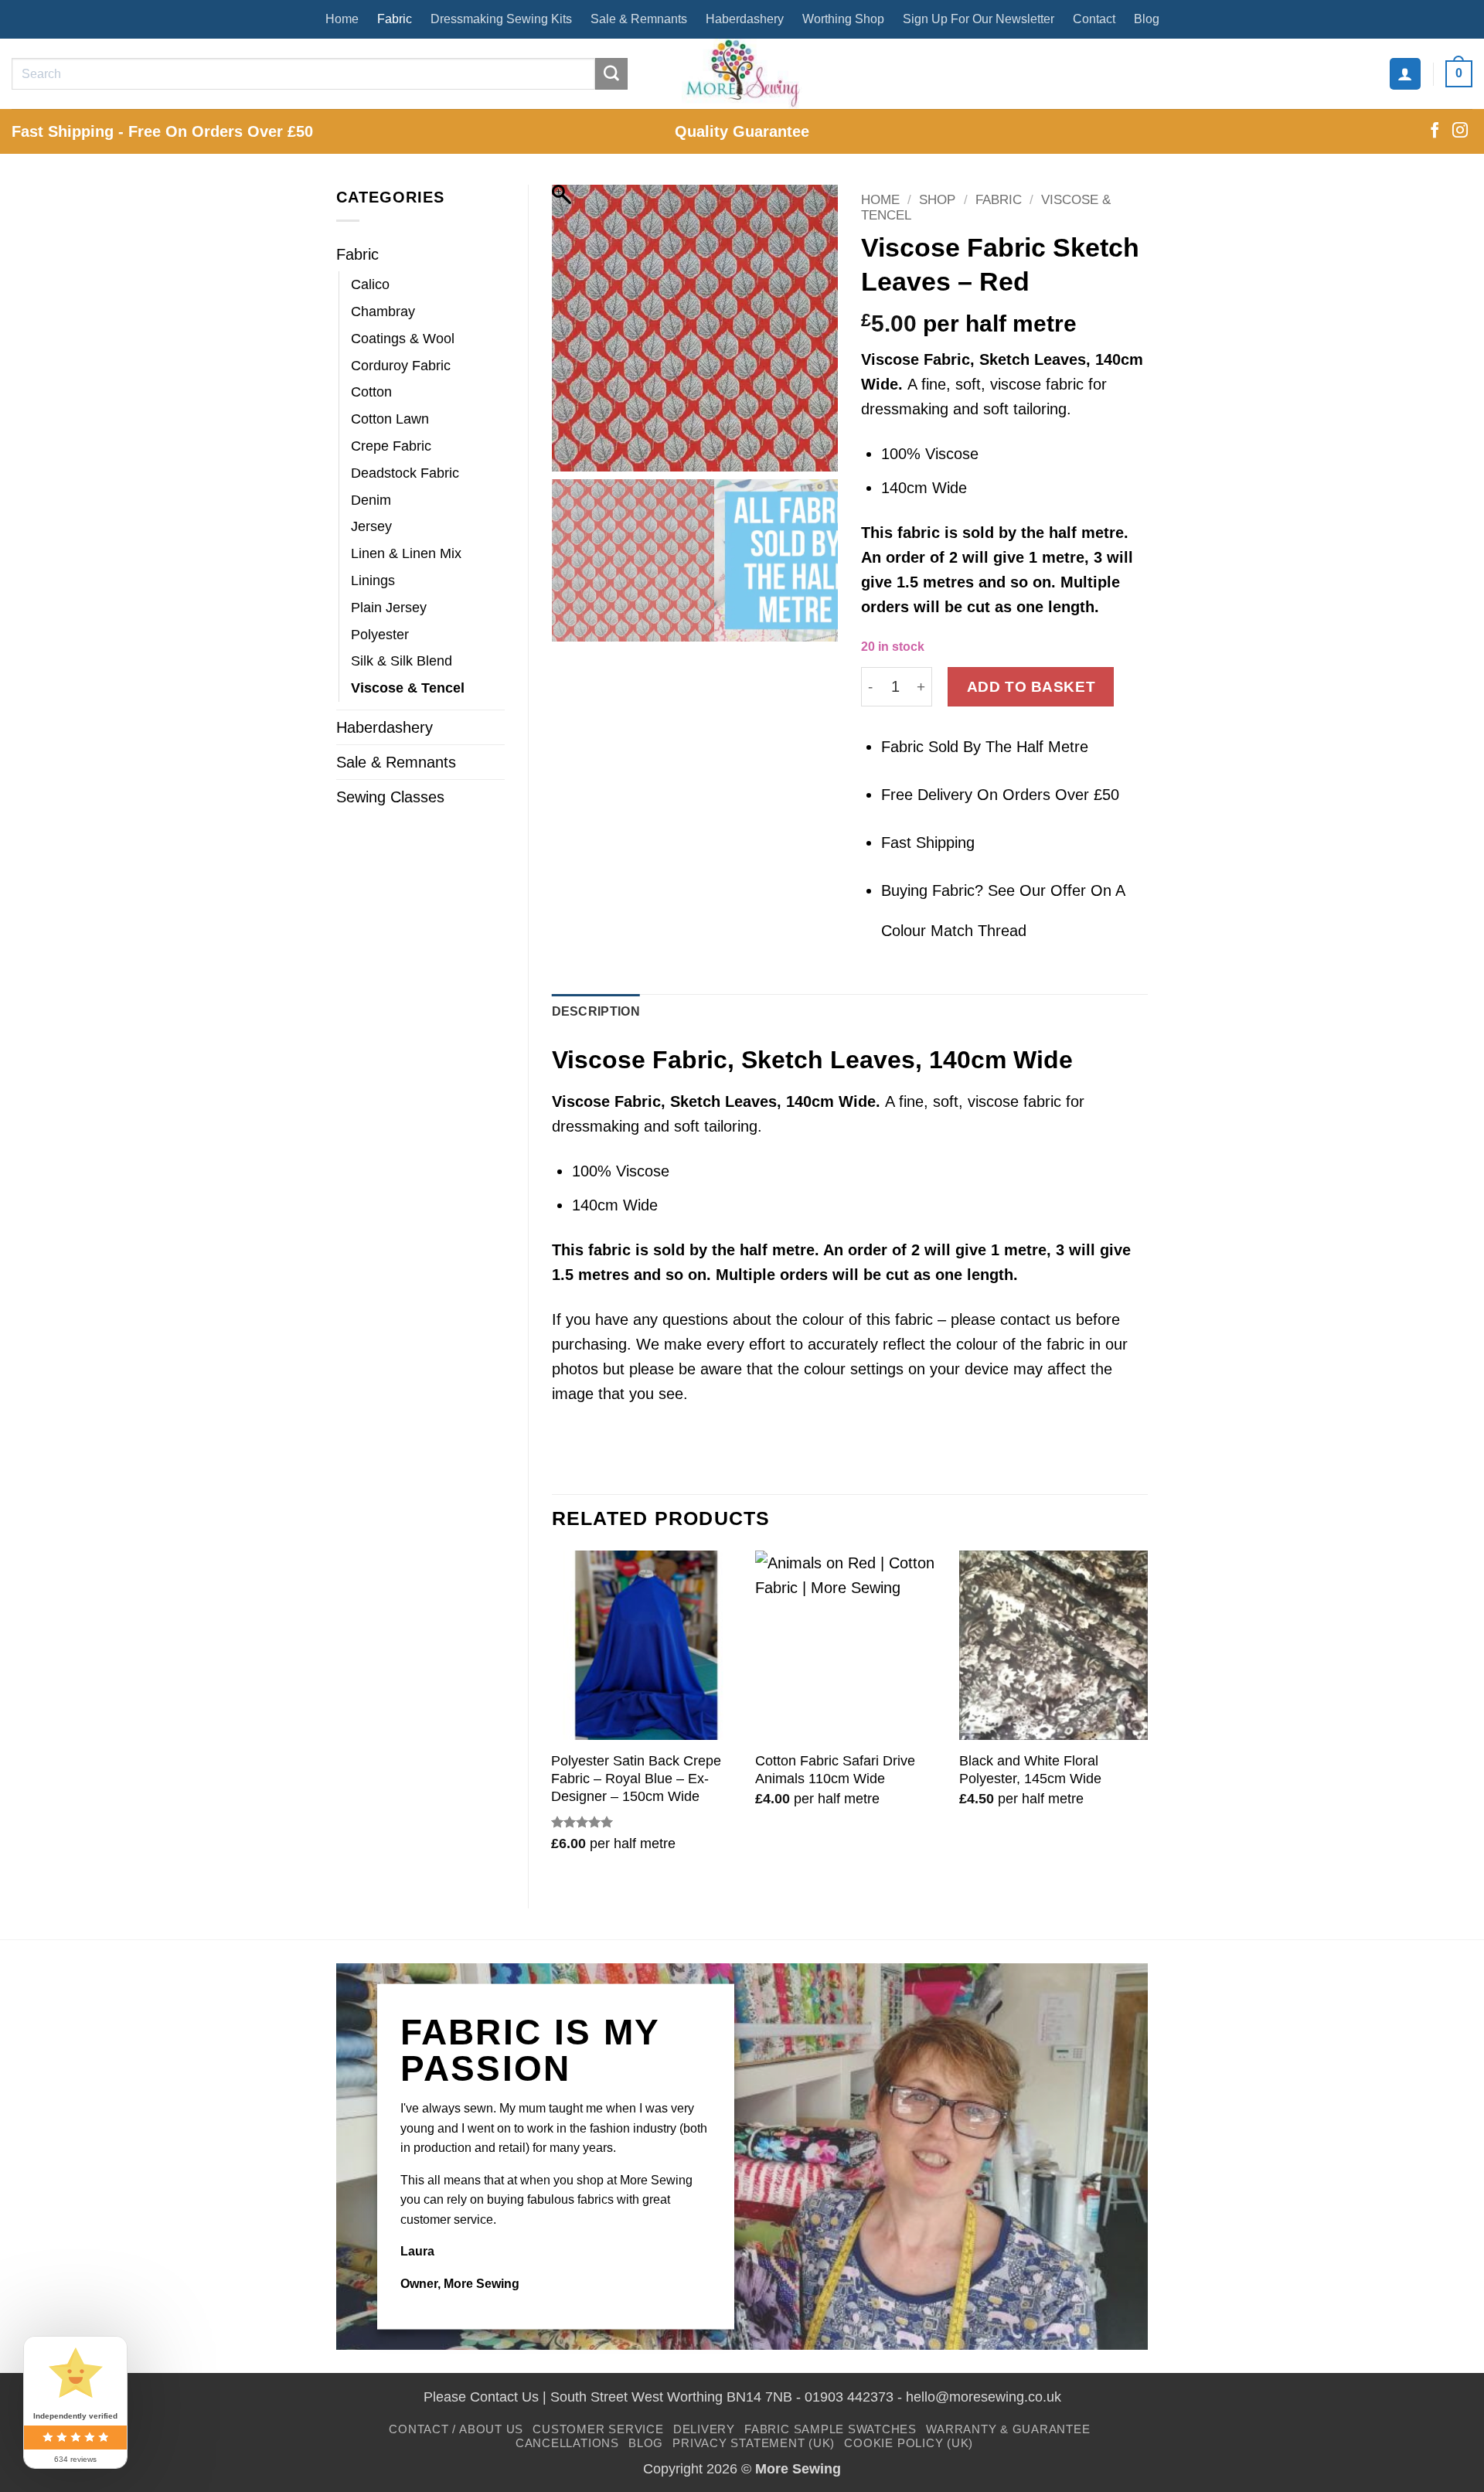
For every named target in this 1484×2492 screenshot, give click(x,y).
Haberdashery (745, 19)
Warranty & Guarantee (1008, 2429)
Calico (370, 284)
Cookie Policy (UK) (909, 2443)
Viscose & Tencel (408, 688)
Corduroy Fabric (401, 366)
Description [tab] (596, 1011)
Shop (937, 200)
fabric (919, 533)
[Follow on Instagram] (1460, 131)
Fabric (395, 19)
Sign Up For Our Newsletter (979, 19)
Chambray (383, 311)
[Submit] (611, 74)
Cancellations (567, 2443)
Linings (373, 580)
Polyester (380, 635)
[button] (1405, 73)
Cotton (371, 392)
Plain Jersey (389, 608)
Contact (1094, 19)
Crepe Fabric (391, 446)
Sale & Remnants (639, 19)
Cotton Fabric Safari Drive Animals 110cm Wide (835, 1770)
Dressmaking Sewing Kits (501, 19)
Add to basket (1031, 686)
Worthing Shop (843, 19)
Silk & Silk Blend (402, 661)
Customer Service (598, 2429)
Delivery (704, 2429)
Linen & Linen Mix (406, 553)
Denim (371, 500)
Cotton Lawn (390, 419)
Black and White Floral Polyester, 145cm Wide (1030, 1770)
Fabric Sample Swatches (830, 2429)
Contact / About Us (456, 2429)
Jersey (371, 526)
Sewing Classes (390, 797)
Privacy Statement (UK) (754, 2443)
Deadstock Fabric (405, 473)
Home (342, 19)
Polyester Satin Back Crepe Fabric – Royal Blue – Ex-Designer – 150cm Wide (636, 1779)
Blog (1147, 19)
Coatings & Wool (403, 339)
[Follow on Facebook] (1435, 131)
